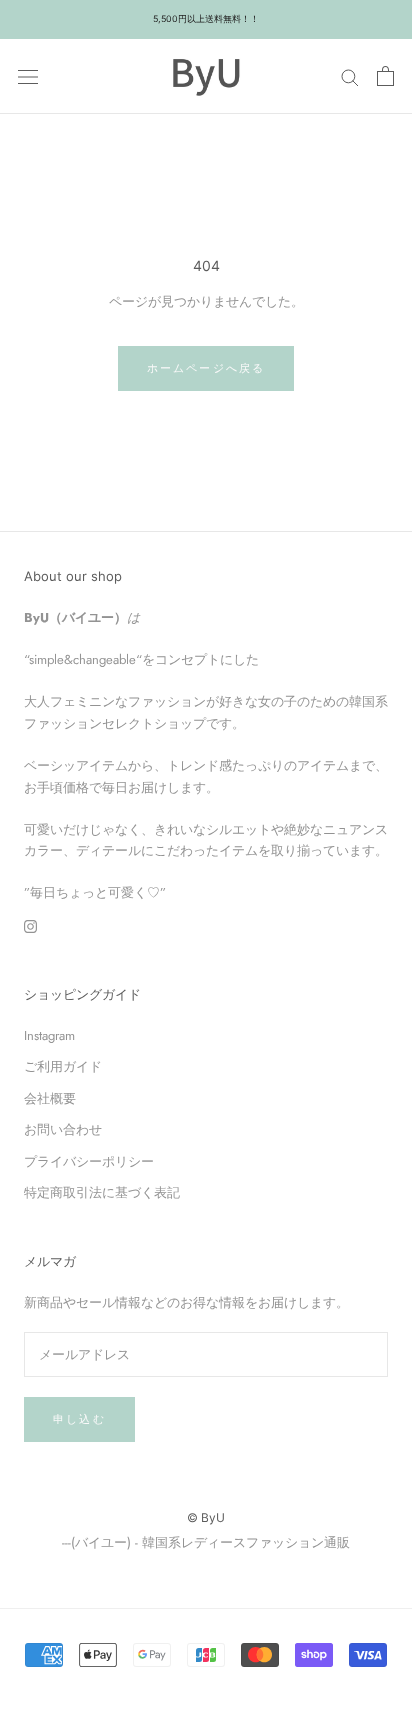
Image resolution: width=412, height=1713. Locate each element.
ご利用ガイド (63, 1066)
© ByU (206, 1517)
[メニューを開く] (28, 76)
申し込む (79, 1419)
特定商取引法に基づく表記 (102, 1192)
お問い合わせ (63, 1129)
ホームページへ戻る (206, 368)
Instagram (49, 1035)
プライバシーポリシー (89, 1161)
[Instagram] (30, 925)
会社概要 (50, 1098)
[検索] (350, 76)
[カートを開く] (385, 76)
